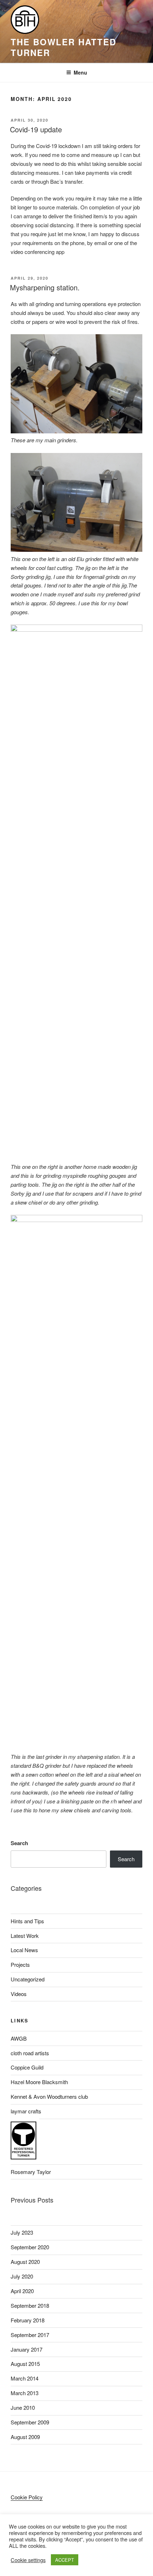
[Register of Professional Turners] (23, 2157)
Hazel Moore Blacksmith (39, 2082)
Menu (80, 72)
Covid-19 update (36, 129)
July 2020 (22, 2276)
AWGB (19, 2038)
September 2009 (30, 2422)
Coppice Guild (27, 2067)
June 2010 (23, 2407)
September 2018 (30, 2305)
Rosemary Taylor (31, 2172)
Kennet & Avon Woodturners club (49, 2096)
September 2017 (30, 2335)
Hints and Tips (27, 1921)
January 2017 (27, 2349)
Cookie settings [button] (28, 2560)
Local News (24, 1950)
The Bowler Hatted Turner (64, 47)
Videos (19, 1994)
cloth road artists (30, 2053)
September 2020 (30, 2247)
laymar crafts (26, 2111)
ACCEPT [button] (65, 2560)
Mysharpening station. (45, 287)
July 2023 (22, 2232)
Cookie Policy (27, 2497)
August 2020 (25, 2262)
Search (19, 1843)
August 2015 (25, 2364)
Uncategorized (28, 1979)
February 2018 (28, 2320)
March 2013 (25, 2393)
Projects (20, 1964)
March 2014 (25, 2378)
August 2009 (25, 2437)
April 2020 (22, 2291)
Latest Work (25, 1936)
